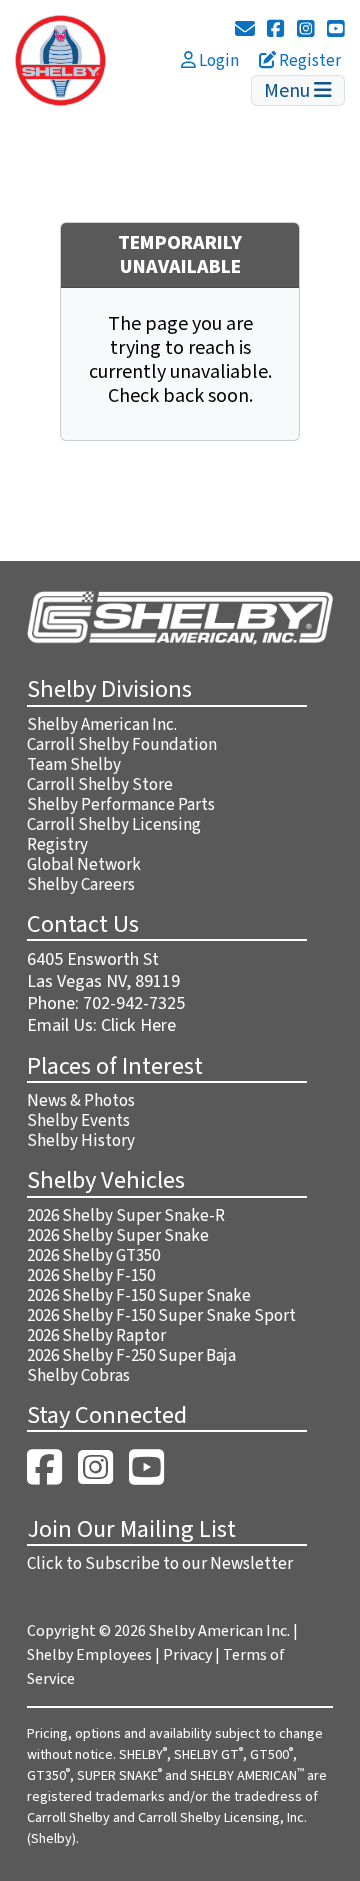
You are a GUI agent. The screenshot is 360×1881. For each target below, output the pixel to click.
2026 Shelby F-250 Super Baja (131, 1356)
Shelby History (81, 1141)
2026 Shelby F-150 (91, 1276)
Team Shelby (74, 765)
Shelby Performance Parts (121, 805)
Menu (289, 91)
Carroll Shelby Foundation (122, 745)
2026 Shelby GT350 (93, 1256)
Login (217, 61)
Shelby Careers (81, 885)
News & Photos (81, 1101)
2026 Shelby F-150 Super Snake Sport (161, 1316)
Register (308, 61)
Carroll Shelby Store (100, 785)
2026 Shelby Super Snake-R (126, 1216)
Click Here (138, 1025)
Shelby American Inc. (102, 725)
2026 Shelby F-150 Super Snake (139, 1296)
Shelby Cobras (78, 1376)
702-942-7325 (134, 1003)
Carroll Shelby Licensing (114, 825)
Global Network (84, 865)
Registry (57, 845)
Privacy (187, 1655)
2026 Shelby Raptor (96, 1336)
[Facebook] (276, 30)
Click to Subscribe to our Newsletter (160, 1564)
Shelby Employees (89, 1655)
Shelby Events (78, 1121)
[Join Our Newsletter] (245, 30)
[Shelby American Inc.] (60, 59)
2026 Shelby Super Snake (118, 1236)
